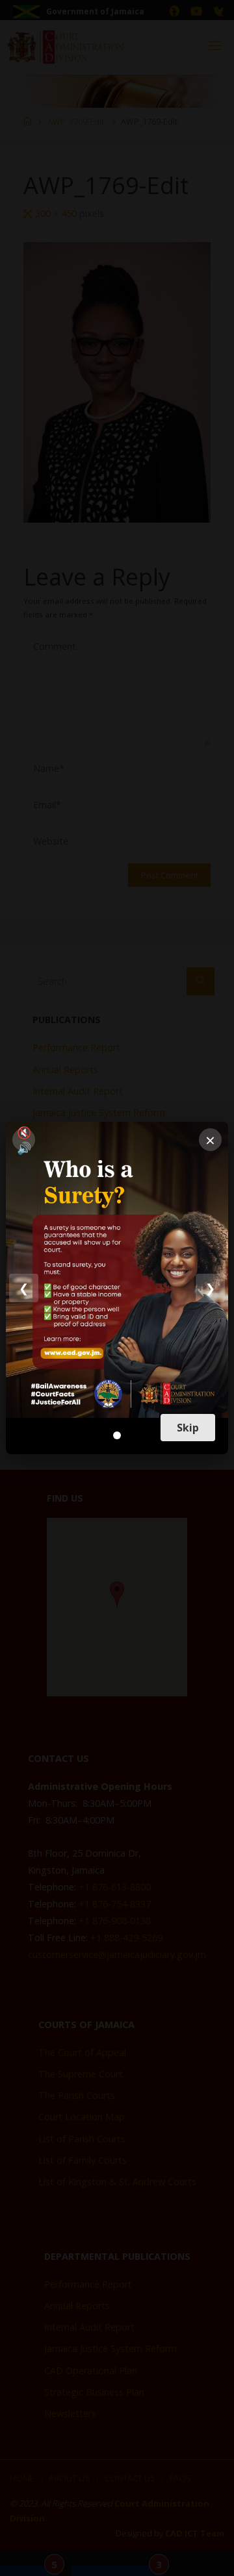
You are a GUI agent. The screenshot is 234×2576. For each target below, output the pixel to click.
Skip (188, 1428)
